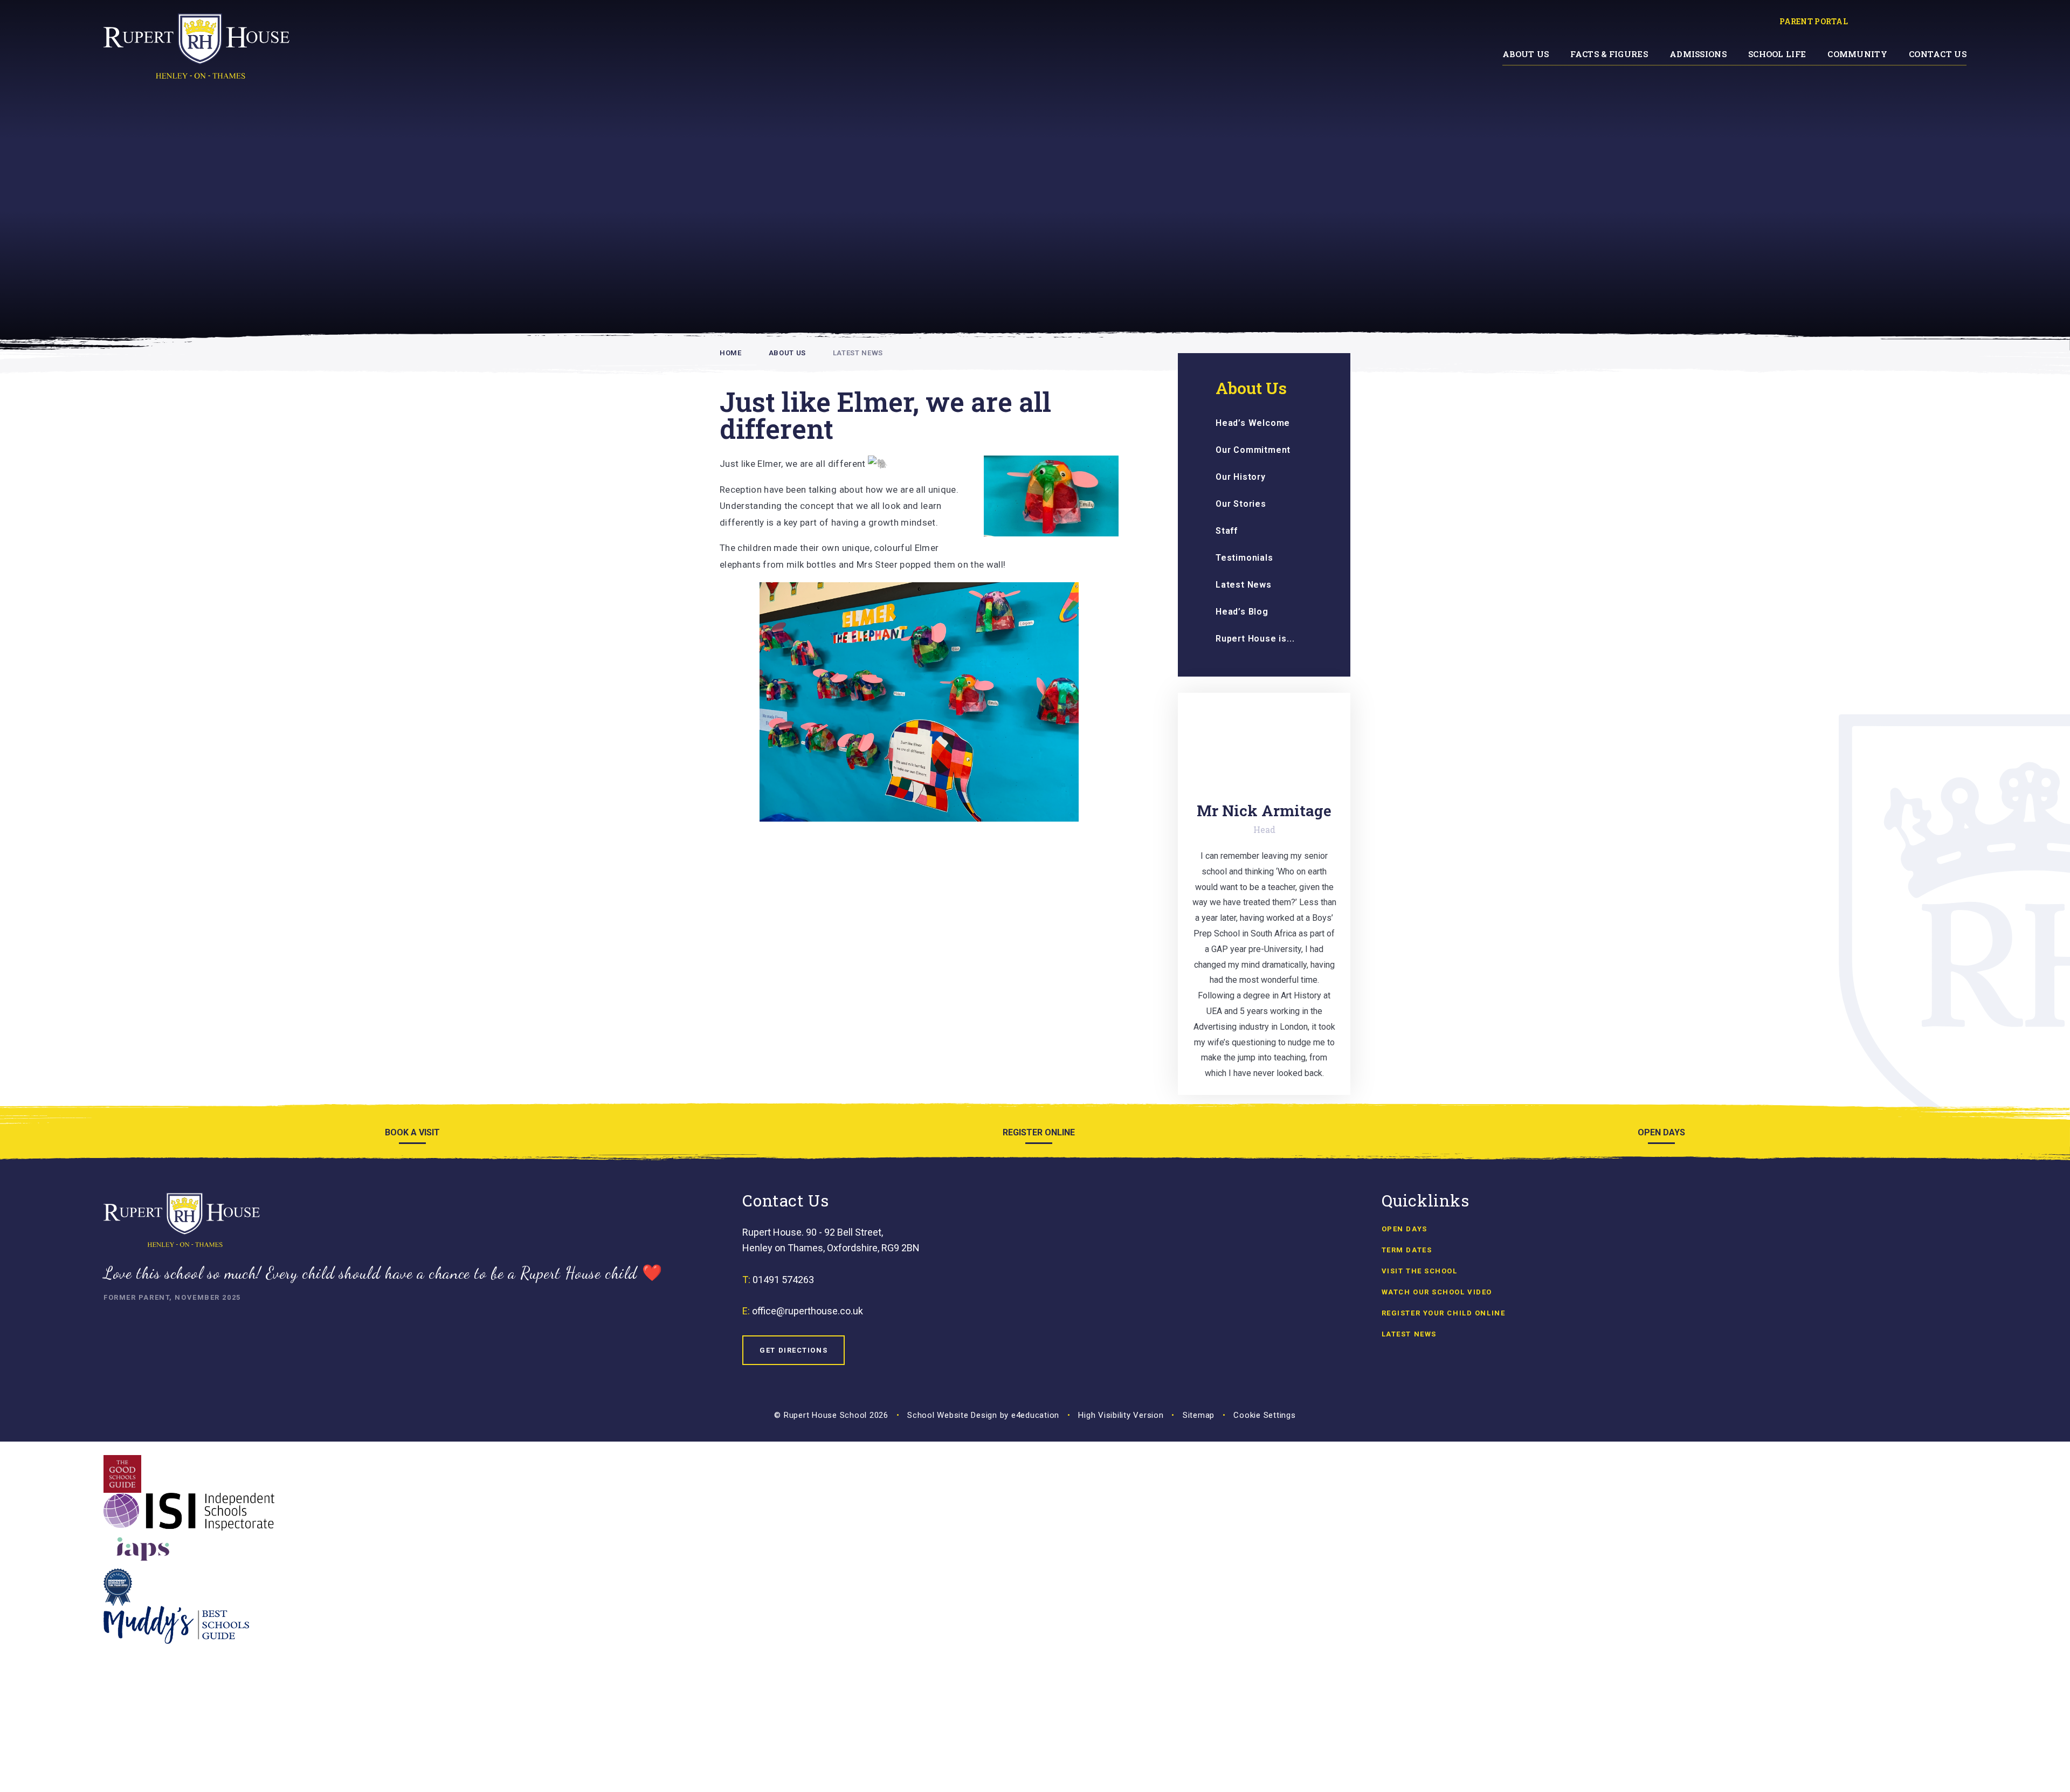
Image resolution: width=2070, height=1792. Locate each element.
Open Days (1405, 1229)
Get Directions (793, 1350)
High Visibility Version (1121, 1415)
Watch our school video (1437, 1292)
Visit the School (1420, 1271)
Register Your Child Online (1444, 1313)
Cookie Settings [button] (1264, 1415)
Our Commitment (1253, 450)
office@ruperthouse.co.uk (808, 1311)
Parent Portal (1814, 21)
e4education (1035, 1415)
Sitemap (1199, 1415)
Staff (1227, 531)
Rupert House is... (1255, 639)
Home (731, 353)
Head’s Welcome (1253, 423)
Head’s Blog (1242, 612)
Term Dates (1407, 1250)
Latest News (858, 353)
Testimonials (1244, 558)
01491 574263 (783, 1280)
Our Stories (1241, 504)
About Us (787, 353)
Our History (1241, 477)
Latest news (1409, 1334)
